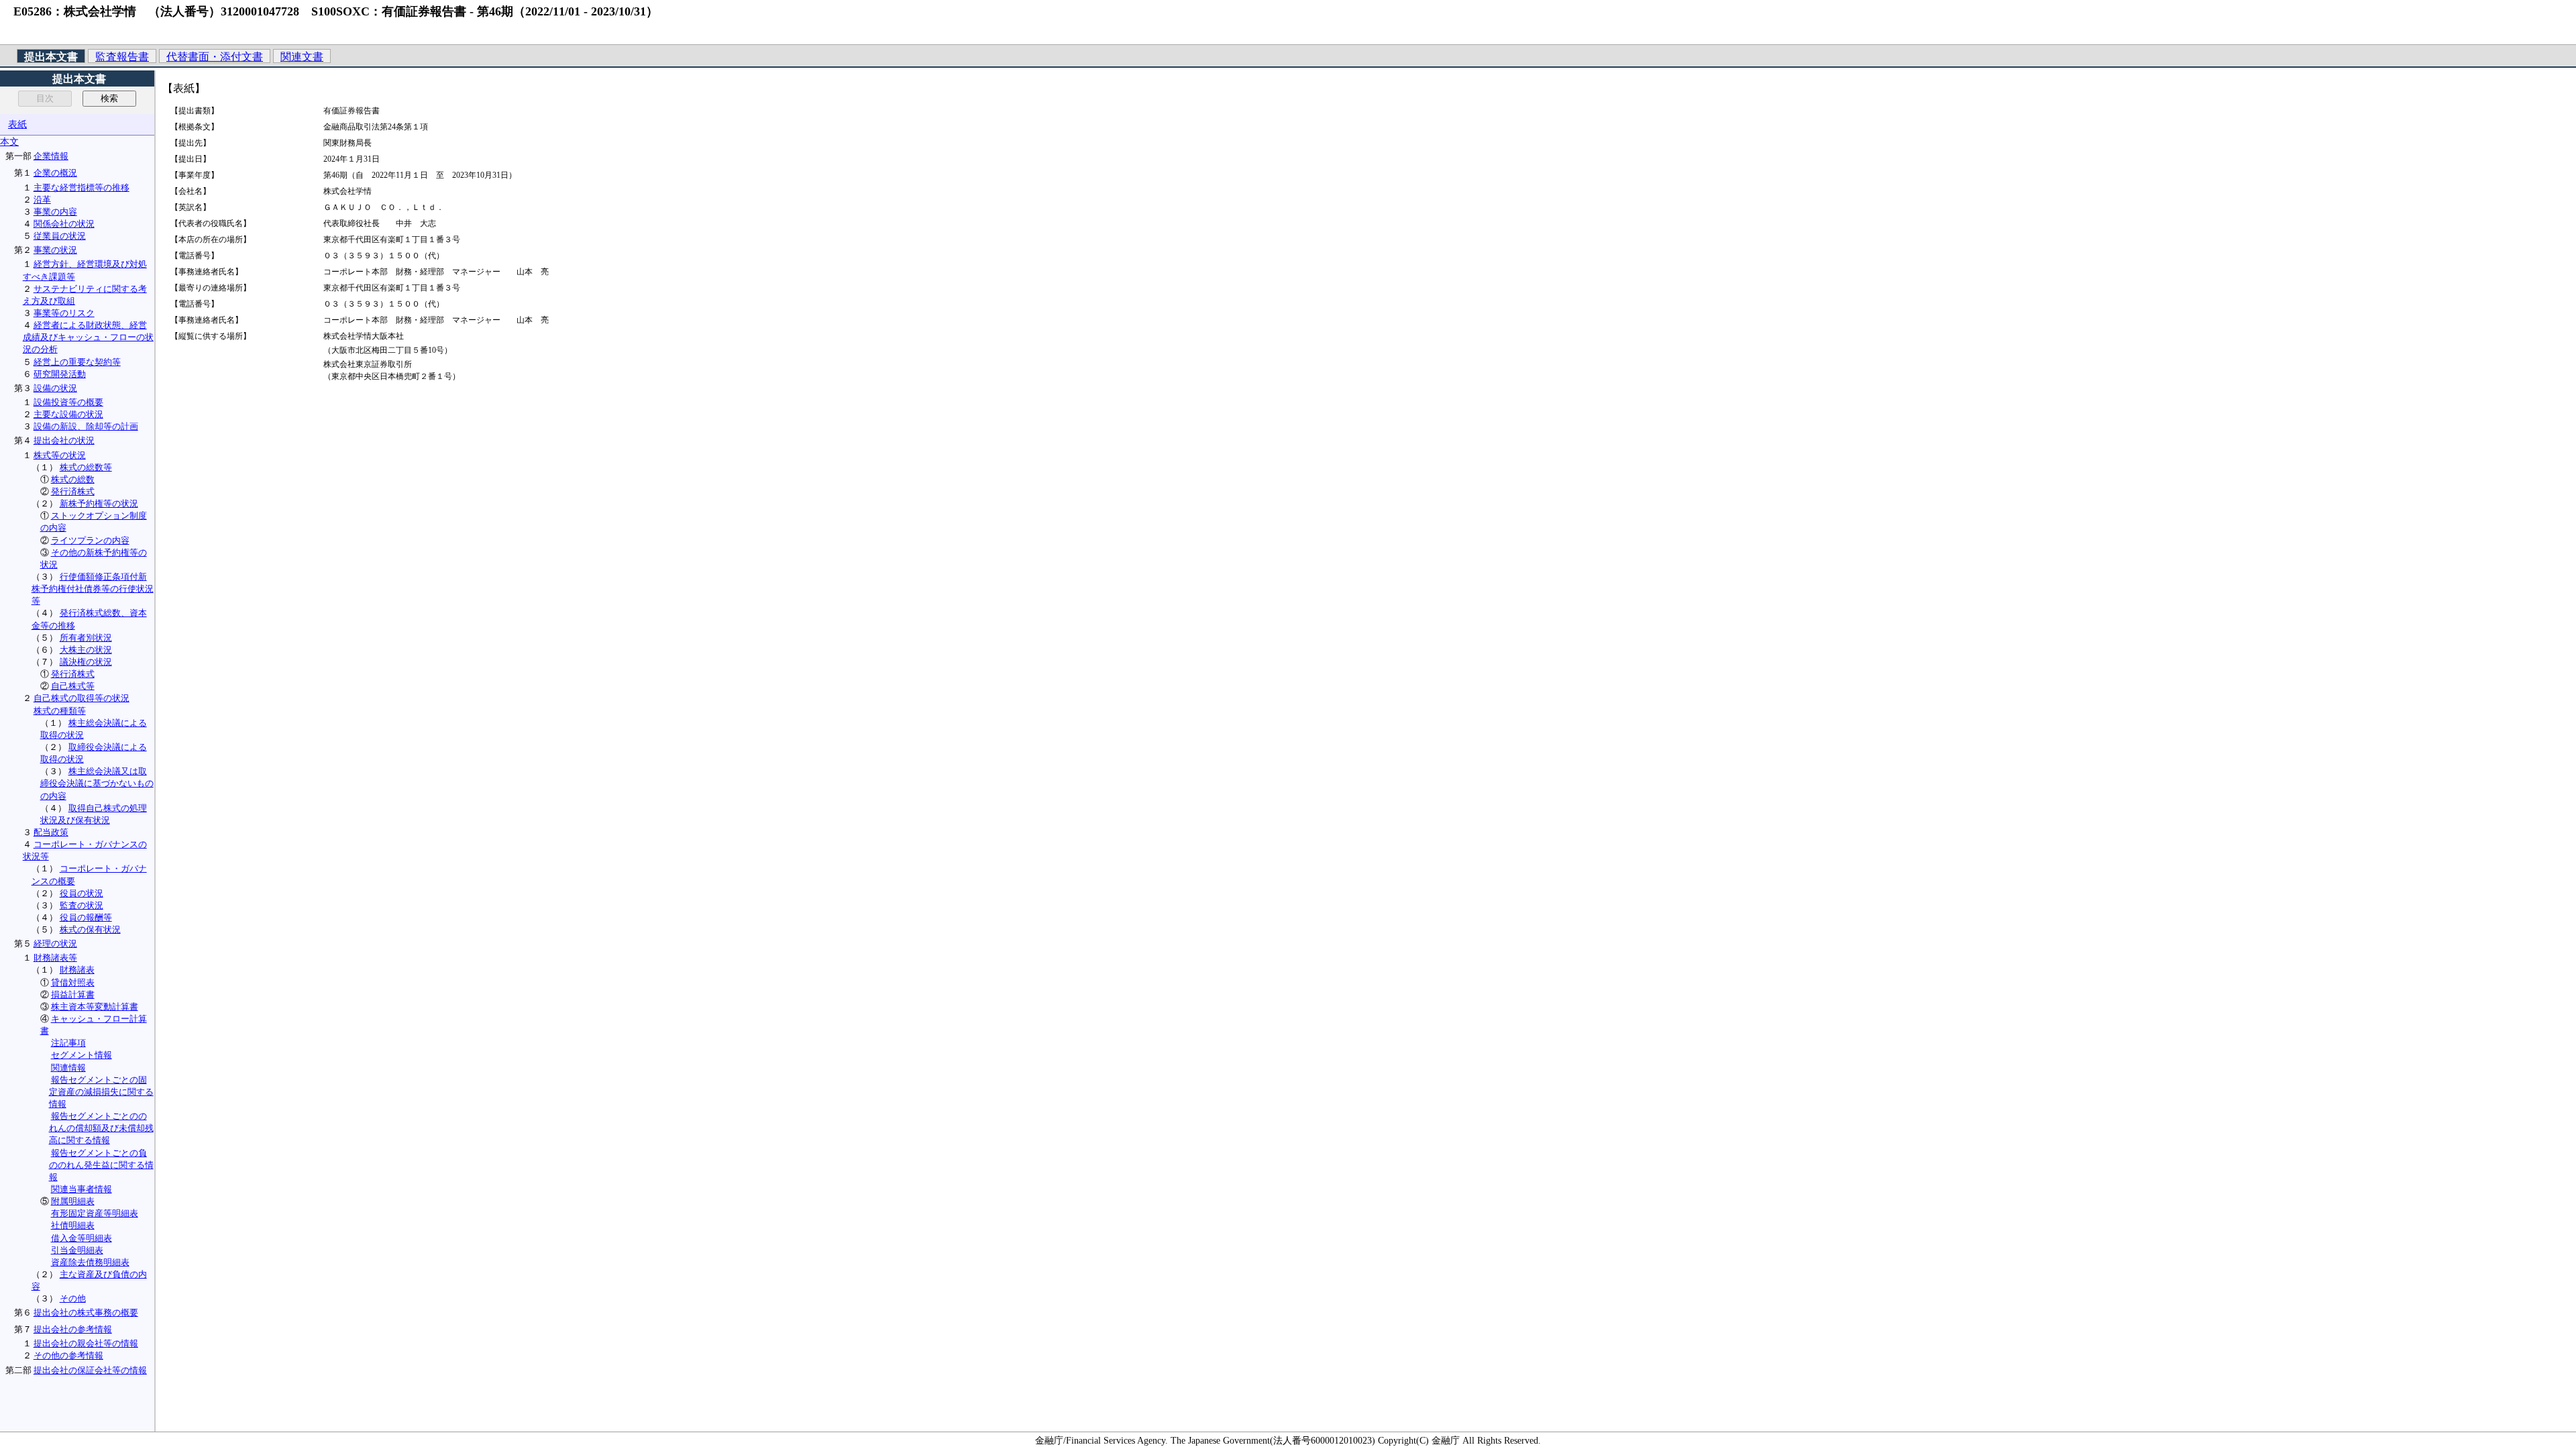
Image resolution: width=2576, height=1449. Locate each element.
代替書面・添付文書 (215, 57)
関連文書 (302, 57)
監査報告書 (122, 57)
